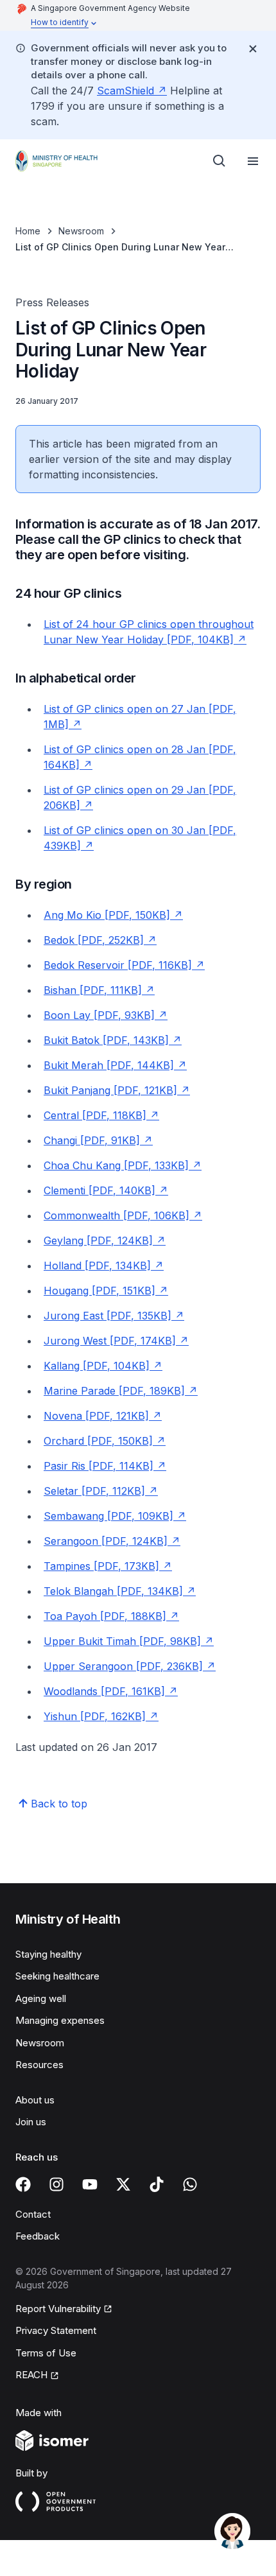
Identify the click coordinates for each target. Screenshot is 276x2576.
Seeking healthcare (57, 1976)
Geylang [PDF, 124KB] (98, 1240)
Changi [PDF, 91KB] (92, 1140)
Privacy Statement (56, 2330)
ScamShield (125, 91)
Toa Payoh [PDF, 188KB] (105, 1616)
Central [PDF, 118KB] (95, 1115)
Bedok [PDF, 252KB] (94, 940)
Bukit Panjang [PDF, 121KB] (110, 1090)
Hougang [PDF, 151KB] (99, 1291)
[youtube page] (90, 2184)
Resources (39, 2065)
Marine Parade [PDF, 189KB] (114, 1391)
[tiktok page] (157, 2184)
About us (35, 2100)
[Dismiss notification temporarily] (253, 49)
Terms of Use (46, 2353)
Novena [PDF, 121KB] (96, 1416)
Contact (33, 2214)
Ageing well (41, 1998)
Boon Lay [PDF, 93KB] (99, 1015)
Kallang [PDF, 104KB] (97, 1366)
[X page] (123, 2184)
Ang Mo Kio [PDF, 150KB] (107, 915)
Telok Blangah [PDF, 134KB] (113, 1591)
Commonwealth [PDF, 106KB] (116, 1215)
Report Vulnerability (58, 2309)
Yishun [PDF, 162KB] (95, 1716)
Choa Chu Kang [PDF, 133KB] (116, 1165)
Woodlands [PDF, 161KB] (104, 1691)
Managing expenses (60, 2020)
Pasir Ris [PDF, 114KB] (99, 1466)
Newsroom (81, 231)
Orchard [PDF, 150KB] (98, 1441)
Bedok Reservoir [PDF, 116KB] (118, 965)
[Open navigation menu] (253, 161)
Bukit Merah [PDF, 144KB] (109, 1065)
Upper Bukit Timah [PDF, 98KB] (122, 1641)
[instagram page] (56, 2184)
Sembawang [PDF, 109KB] (108, 1516)
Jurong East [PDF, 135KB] (108, 1316)
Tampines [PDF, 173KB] (101, 1566)
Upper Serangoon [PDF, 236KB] (123, 1666)
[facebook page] (23, 2184)
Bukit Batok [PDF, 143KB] (106, 1040)
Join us (31, 2122)
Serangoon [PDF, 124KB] (106, 1541)
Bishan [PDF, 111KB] (93, 990)
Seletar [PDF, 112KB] (94, 1491)
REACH (31, 2375)
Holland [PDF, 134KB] (97, 1266)
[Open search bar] (220, 161)
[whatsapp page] (190, 2184)
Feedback (38, 2236)
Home (28, 231)
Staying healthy (48, 1954)
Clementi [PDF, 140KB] (99, 1190)
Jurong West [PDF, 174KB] (110, 1341)
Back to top (59, 1804)
